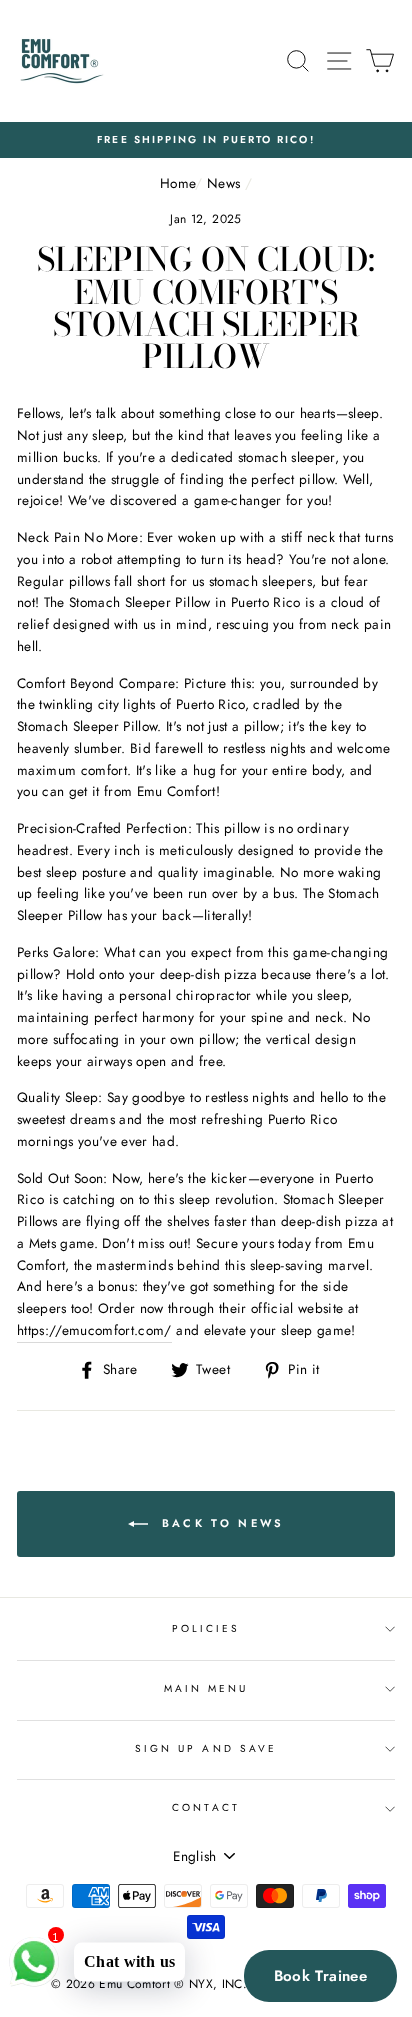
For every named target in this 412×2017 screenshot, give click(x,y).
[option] (206, 140)
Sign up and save (206, 1748)
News (223, 183)
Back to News (220, 1523)
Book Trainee (321, 1976)
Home (177, 183)
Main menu (206, 1688)
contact (205, 1807)
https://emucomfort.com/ (94, 1330)
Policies (206, 1628)
